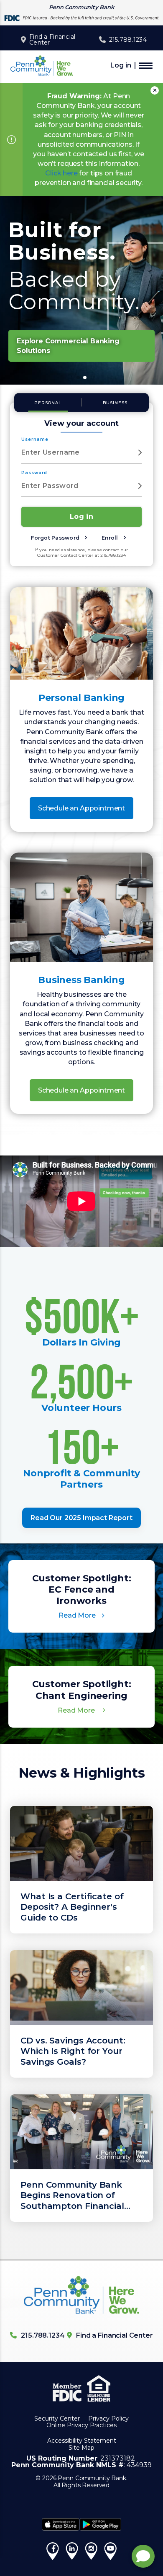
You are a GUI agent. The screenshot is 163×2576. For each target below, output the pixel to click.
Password (34, 473)
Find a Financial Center (52, 40)
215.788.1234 (128, 40)
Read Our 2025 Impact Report (81, 1518)
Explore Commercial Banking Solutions (68, 346)
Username (35, 439)
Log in (121, 65)
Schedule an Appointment (81, 808)
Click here (61, 173)
